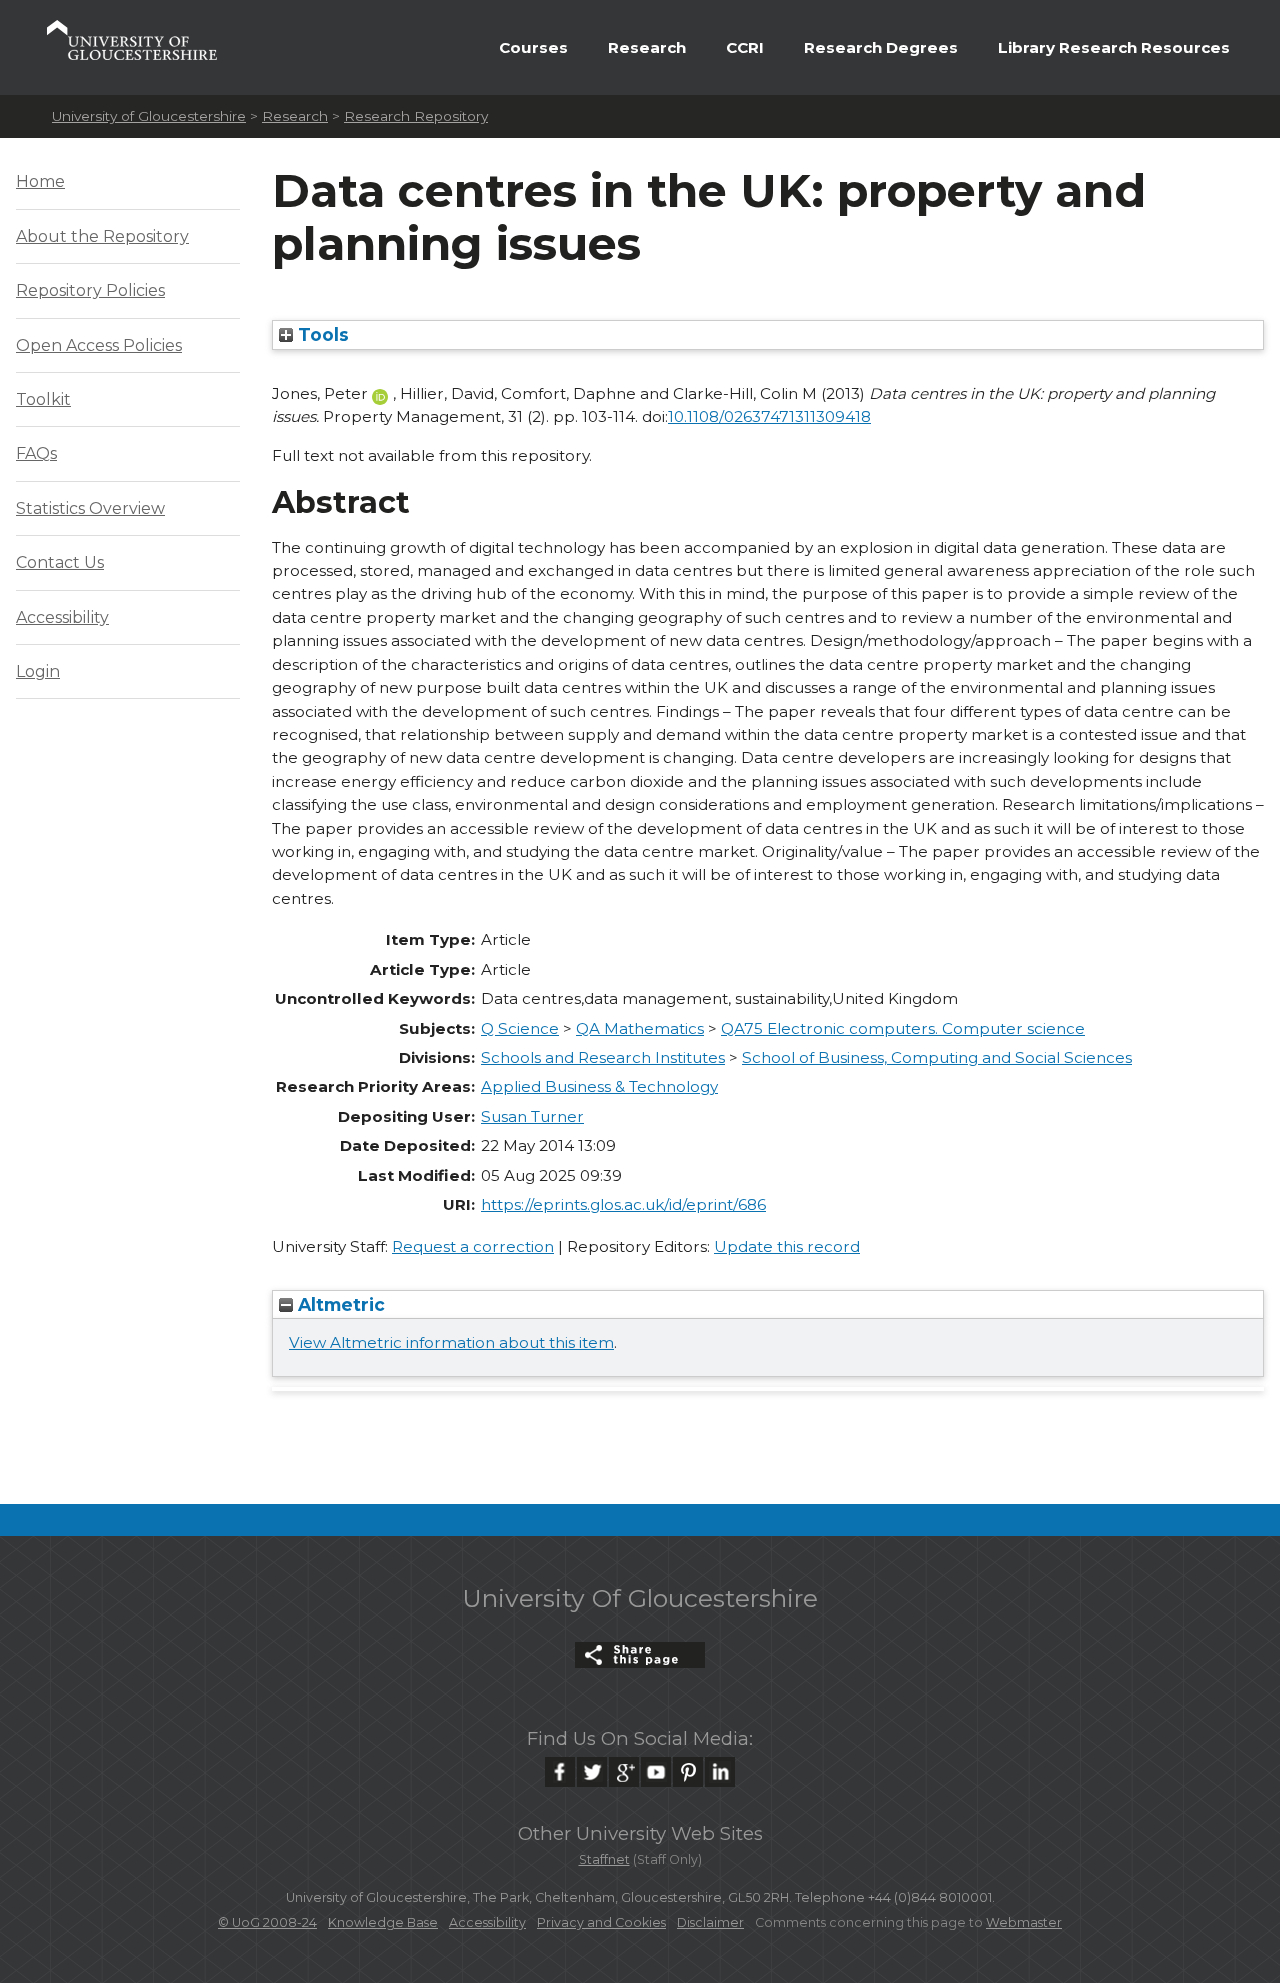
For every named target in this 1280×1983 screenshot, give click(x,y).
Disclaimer (710, 1922)
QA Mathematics (640, 1028)
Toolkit (43, 399)
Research (647, 47)
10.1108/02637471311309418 (769, 416)
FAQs (36, 453)
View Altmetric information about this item (451, 1342)
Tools (321, 334)
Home (40, 181)
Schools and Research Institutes (603, 1057)
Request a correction (473, 1246)
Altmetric (339, 1304)
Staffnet (604, 1859)
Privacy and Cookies (601, 1922)
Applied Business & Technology (599, 1086)
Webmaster (1024, 1922)
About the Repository (102, 236)
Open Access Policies (99, 345)
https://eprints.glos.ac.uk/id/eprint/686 (623, 1204)
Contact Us (60, 562)
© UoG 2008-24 (267, 1922)
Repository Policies (90, 290)
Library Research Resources (1114, 47)
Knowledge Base (383, 1922)
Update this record (787, 1246)
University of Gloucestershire (149, 116)
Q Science (520, 1028)
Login (38, 671)
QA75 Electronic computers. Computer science (903, 1028)
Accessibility (62, 617)
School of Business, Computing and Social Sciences (937, 1057)
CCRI (745, 47)
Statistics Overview (90, 508)
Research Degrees (881, 47)
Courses (533, 47)
